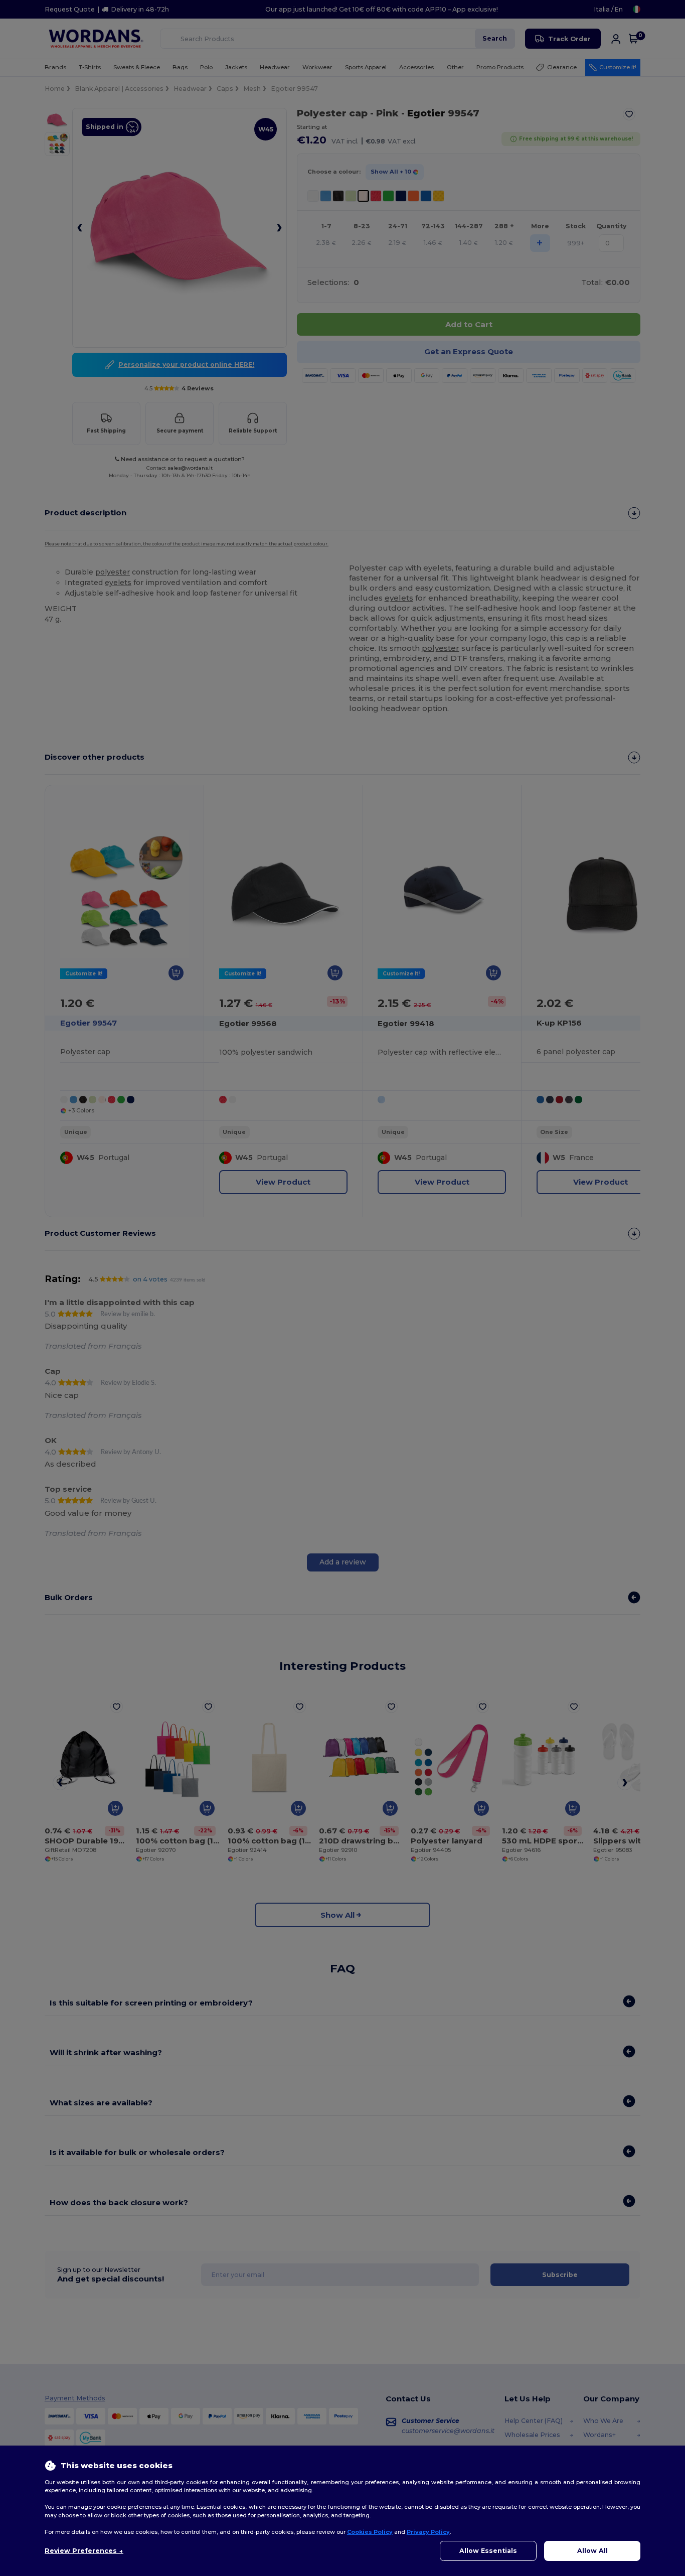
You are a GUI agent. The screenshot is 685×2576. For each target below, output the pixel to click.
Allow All (592, 2551)
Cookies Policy (370, 2532)
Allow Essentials (488, 2551)
